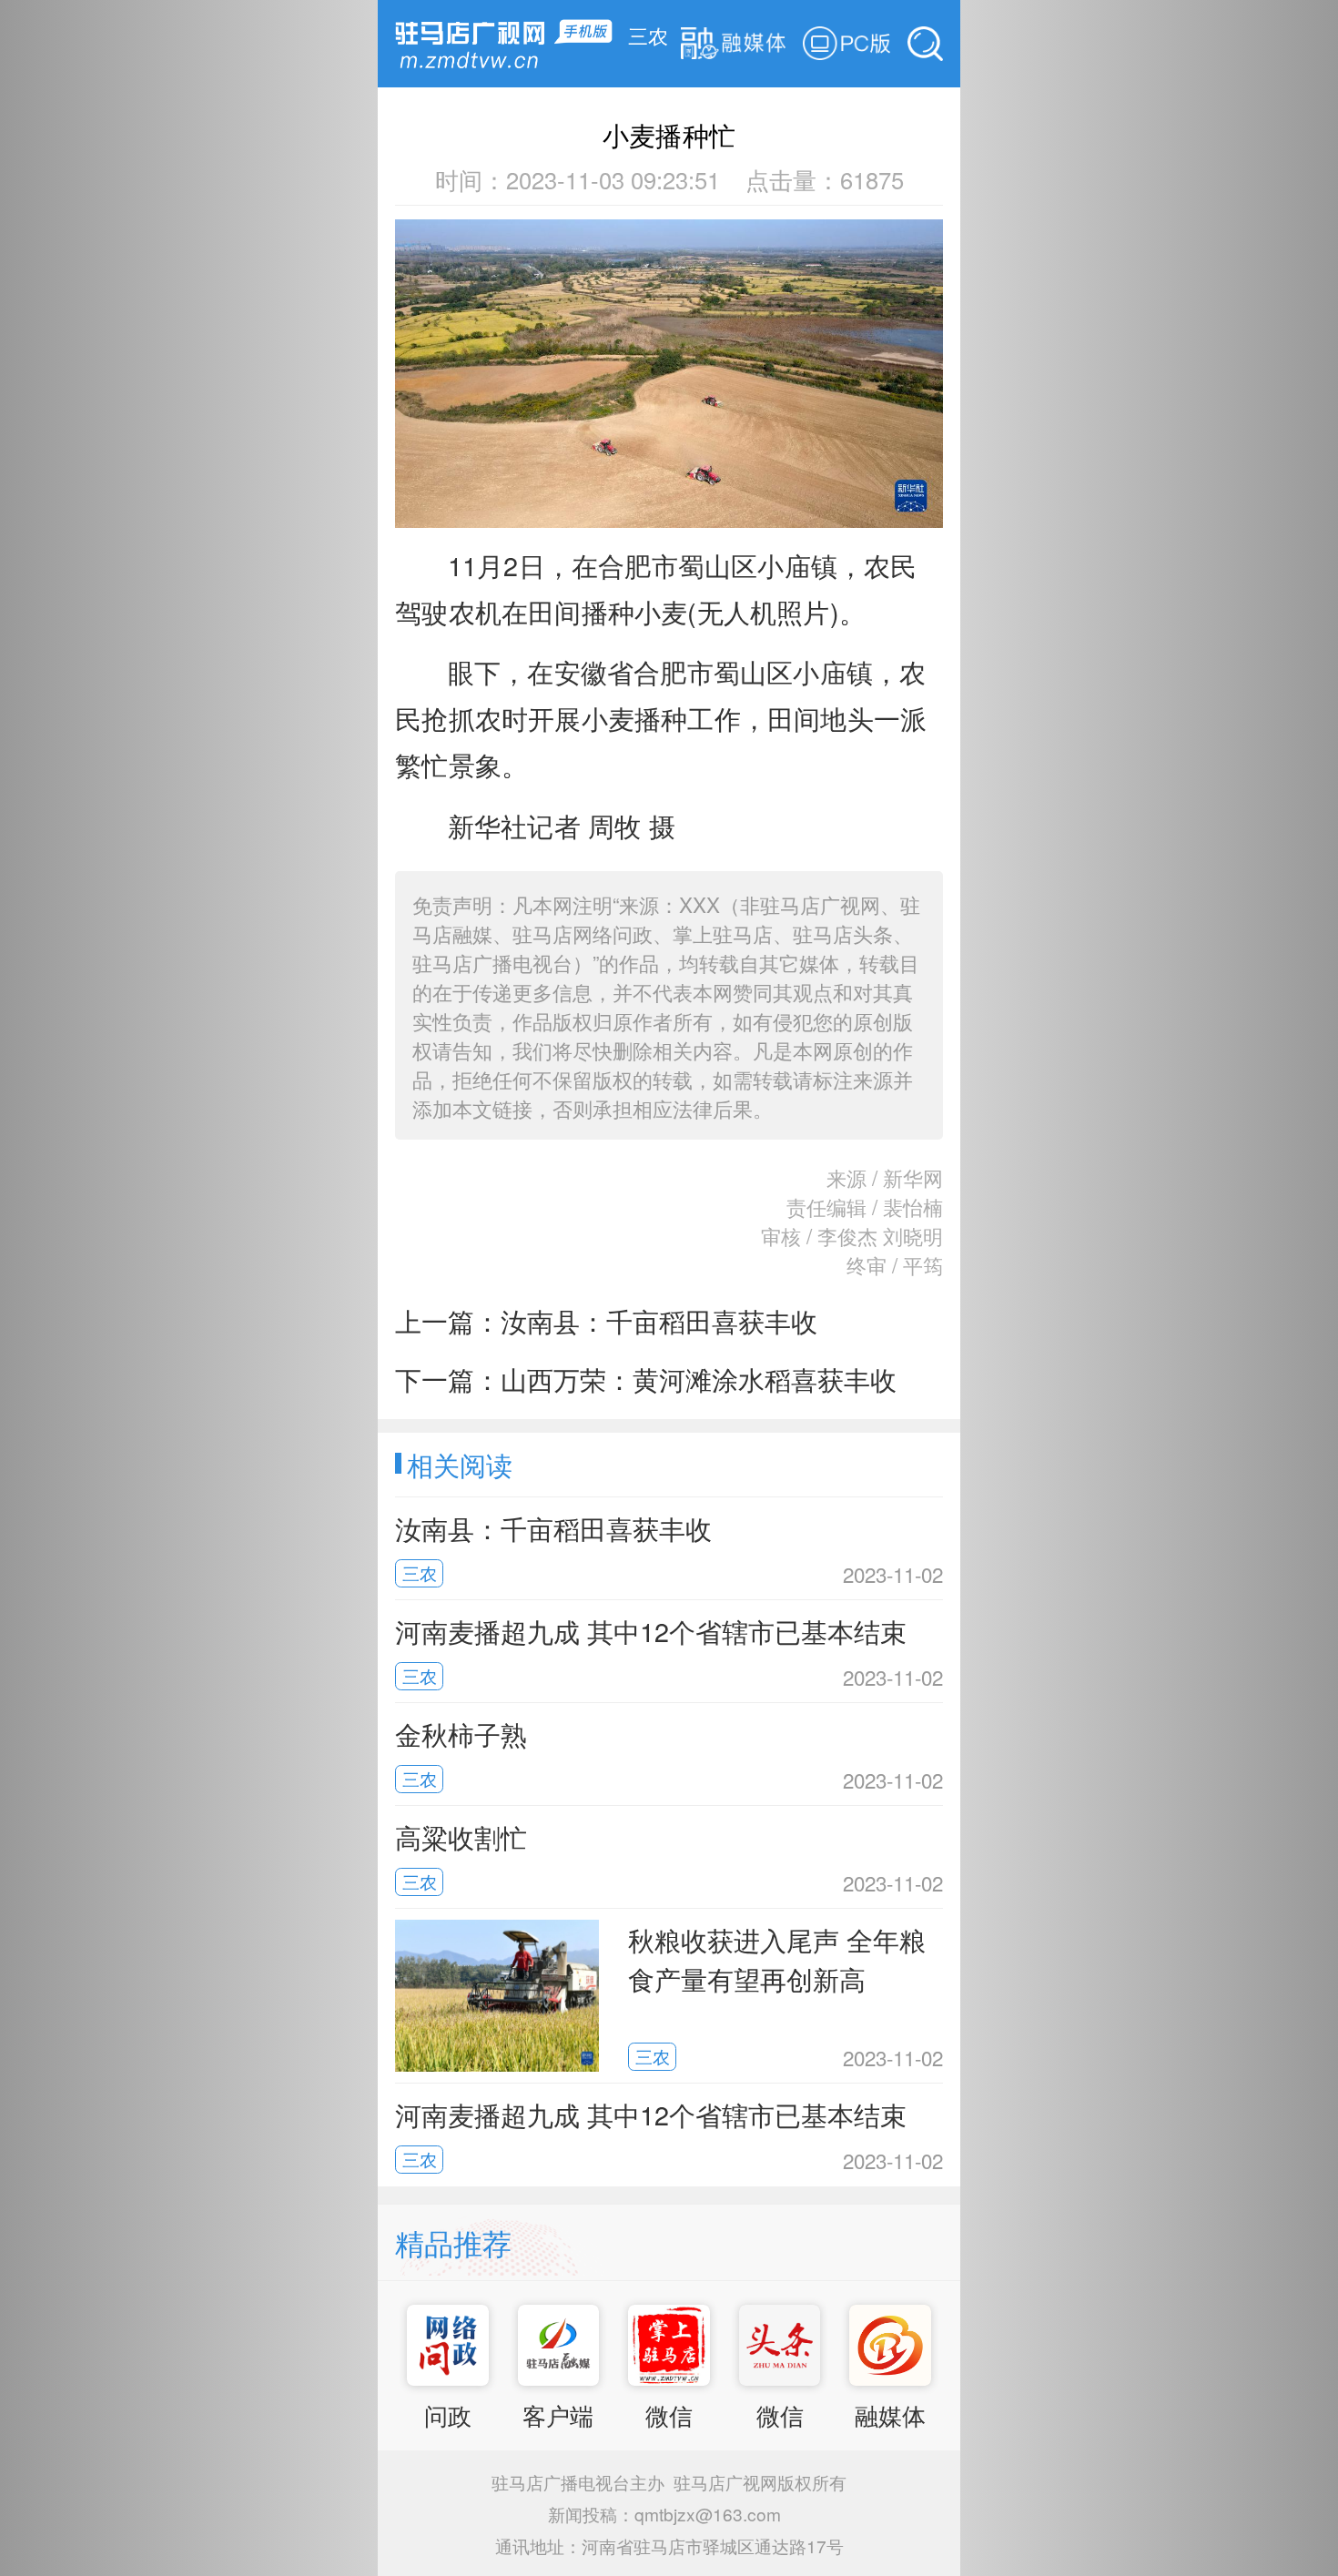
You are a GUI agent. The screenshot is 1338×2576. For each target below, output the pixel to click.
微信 (669, 2415)
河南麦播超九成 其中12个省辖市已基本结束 (651, 1631)
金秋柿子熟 (461, 1734)
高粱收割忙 (461, 1836)
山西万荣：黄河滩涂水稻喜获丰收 (699, 1379)
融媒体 (890, 2415)
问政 (448, 2415)
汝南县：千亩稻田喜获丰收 (659, 1320)
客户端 (558, 2415)
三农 (648, 35)
